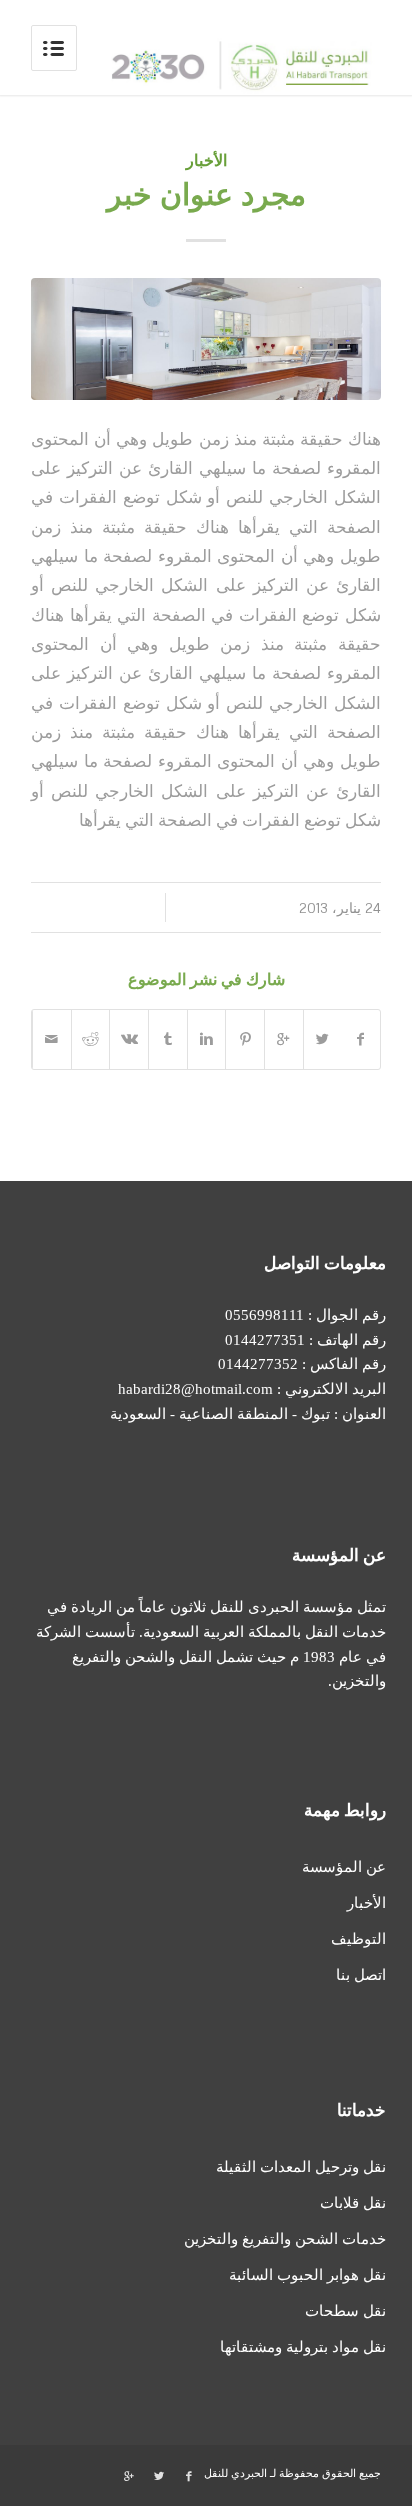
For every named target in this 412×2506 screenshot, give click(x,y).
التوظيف (358, 1939)
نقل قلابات (352, 2203)
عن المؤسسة (343, 1867)
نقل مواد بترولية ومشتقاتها (302, 2347)
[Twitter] (159, 2476)
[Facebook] (189, 2476)
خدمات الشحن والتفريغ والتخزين (284, 2239)
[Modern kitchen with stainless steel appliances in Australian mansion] (206, 339)
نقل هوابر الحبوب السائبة (307, 2275)
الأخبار (206, 159)
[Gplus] (129, 2476)
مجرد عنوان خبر (206, 194)
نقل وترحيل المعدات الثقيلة (300, 2167)
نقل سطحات (345, 2311)
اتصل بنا (360, 1975)
